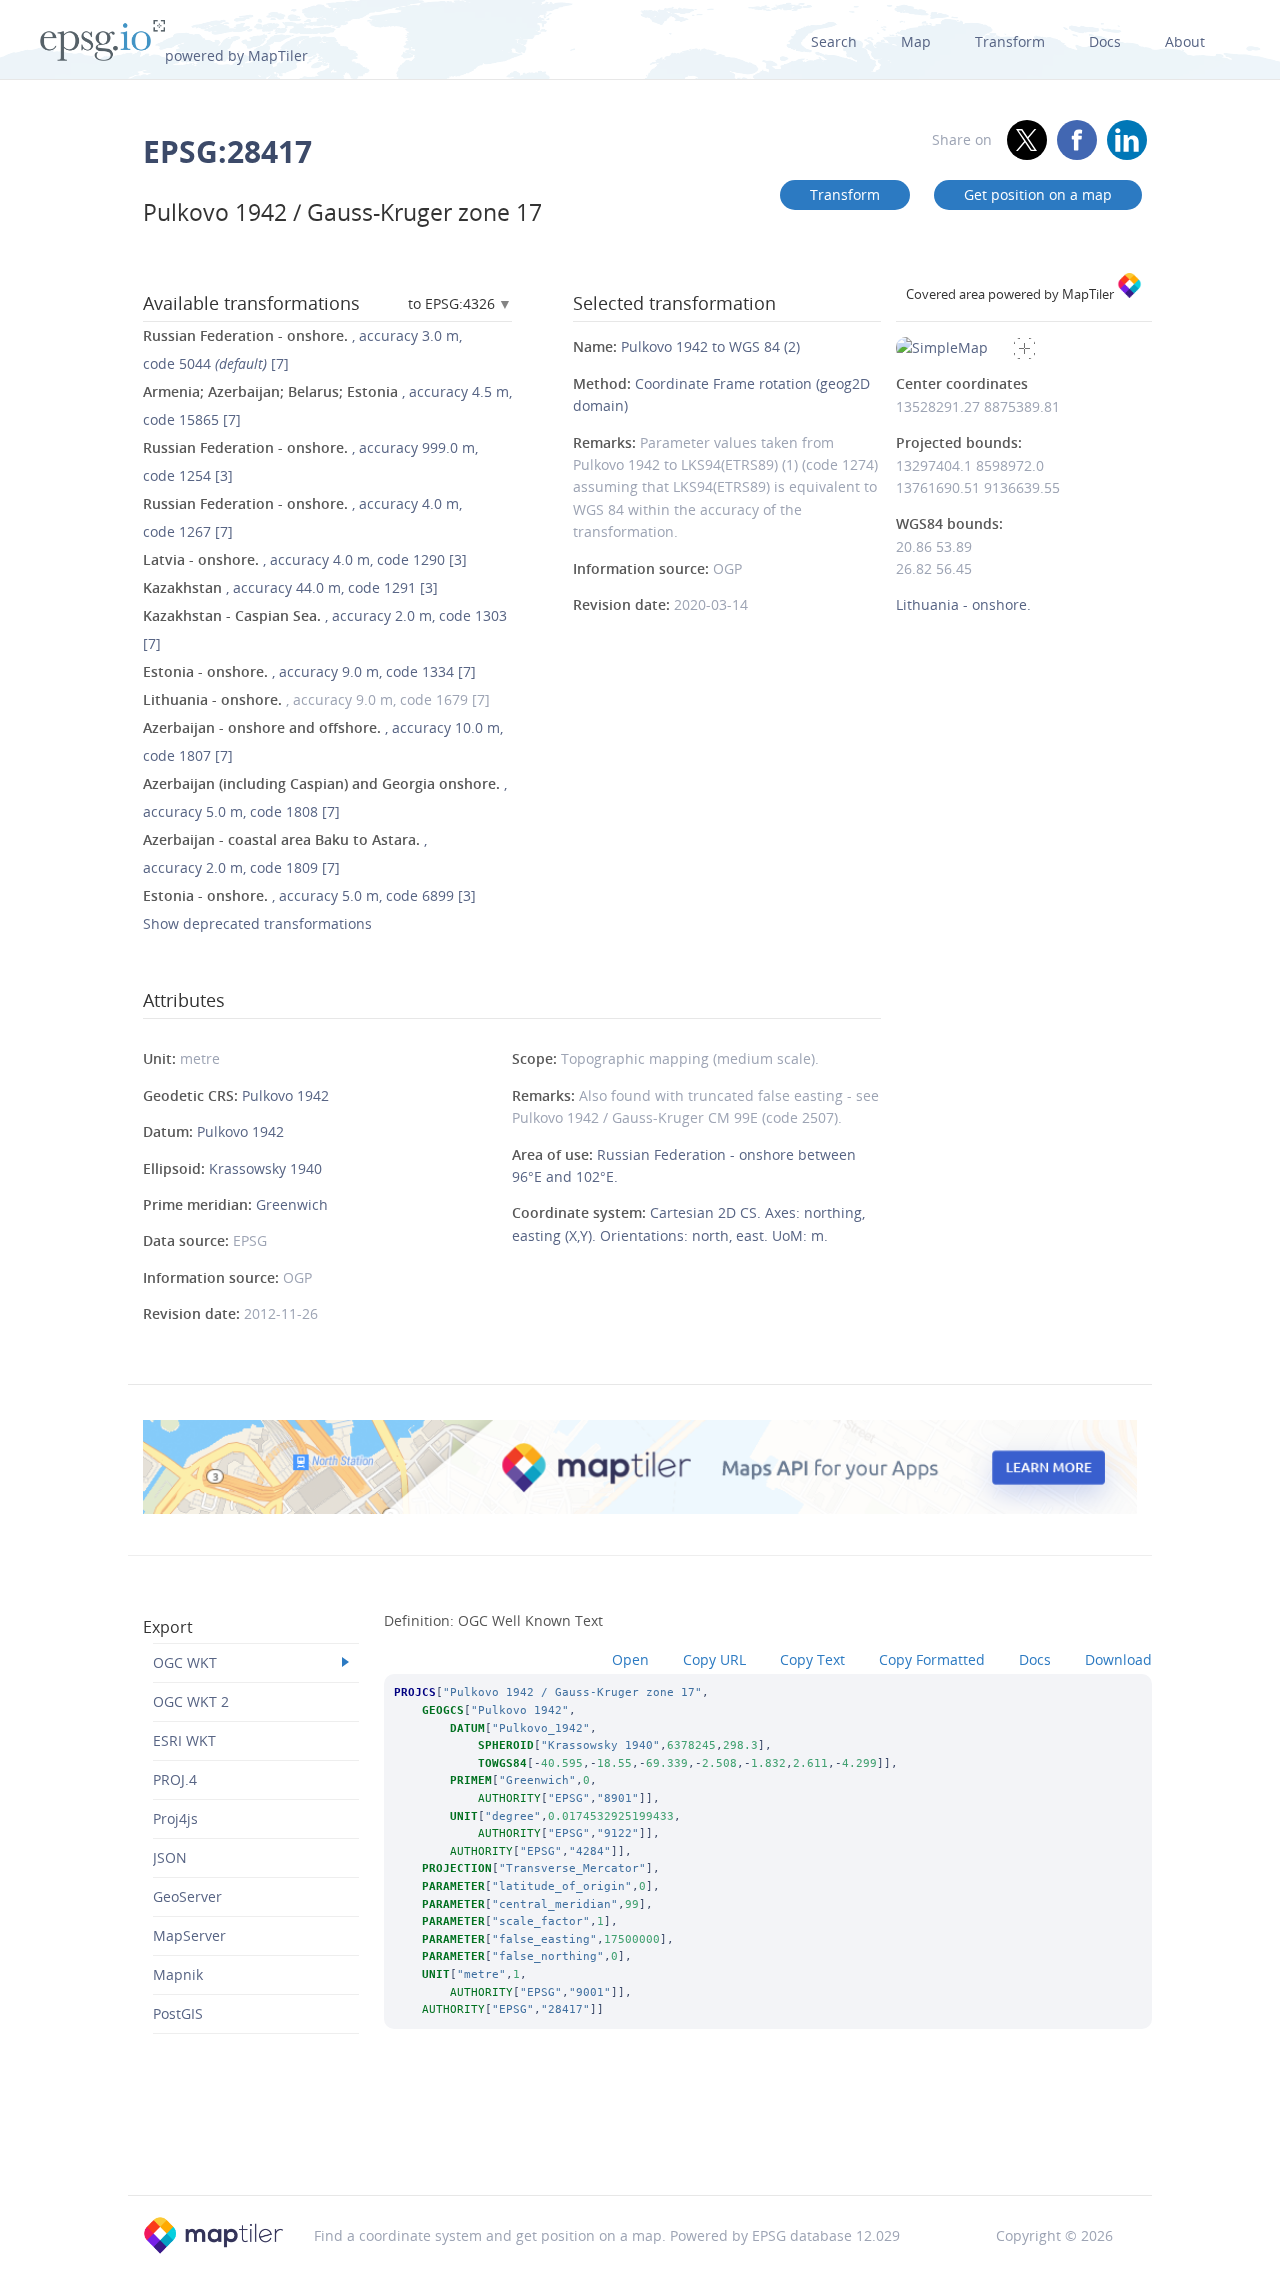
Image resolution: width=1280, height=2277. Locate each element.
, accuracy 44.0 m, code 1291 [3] (290, 587)
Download (1118, 1659)
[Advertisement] (640, 2144)
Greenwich (292, 1204)
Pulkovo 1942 (285, 1095)
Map (916, 41)
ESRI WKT (184, 1740)
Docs (1105, 41)
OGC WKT (185, 1662)
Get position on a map (1038, 194)
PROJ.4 (175, 1779)
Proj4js (175, 1818)
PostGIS (178, 2013)
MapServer (189, 1935)
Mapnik (178, 1974)
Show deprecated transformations (257, 923)
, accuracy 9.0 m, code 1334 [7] (309, 671)
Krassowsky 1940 (265, 1168)
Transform (1010, 41)
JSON (170, 1857)
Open (630, 1659)
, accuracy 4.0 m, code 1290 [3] (305, 559)
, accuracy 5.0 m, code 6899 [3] (309, 895)
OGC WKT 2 (191, 1701)
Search (834, 41)
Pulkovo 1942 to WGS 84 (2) (710, 346)
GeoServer (187, 1896)
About (1185, 41)
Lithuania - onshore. (963, 604)
